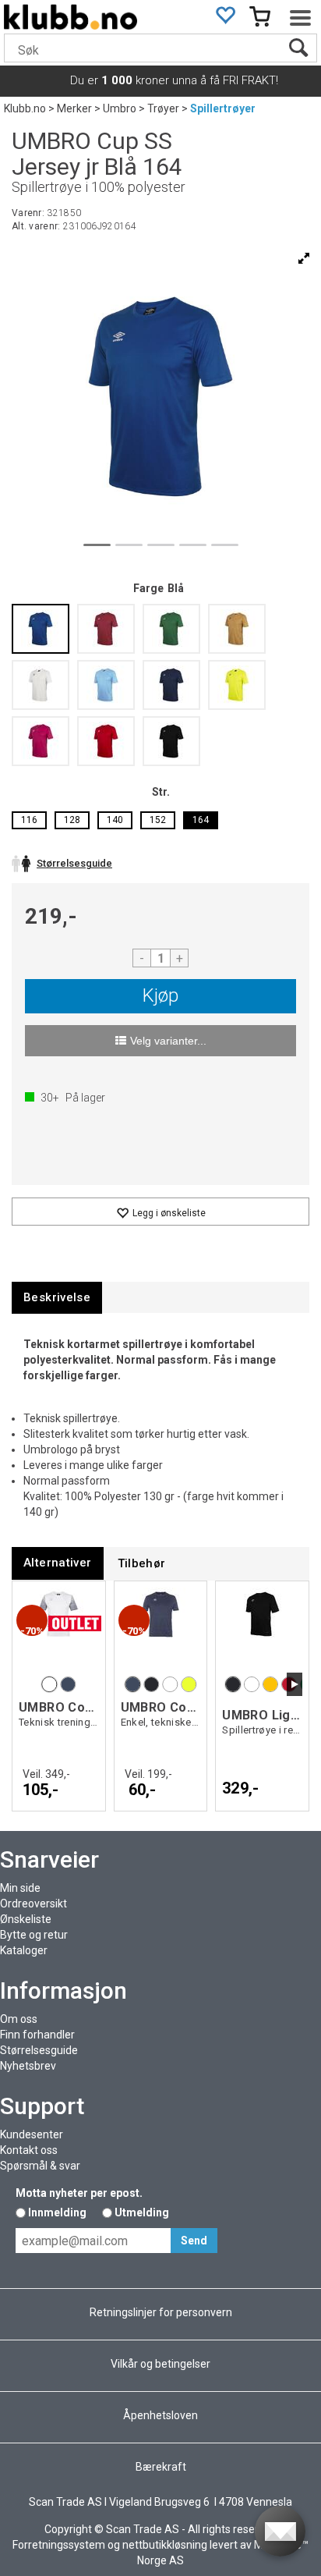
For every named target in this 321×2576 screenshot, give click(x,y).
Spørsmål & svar (40, 2166)
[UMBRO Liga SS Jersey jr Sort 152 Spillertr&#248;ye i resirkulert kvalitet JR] (262, 1630)
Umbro (120, 108)
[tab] (57, 1298)
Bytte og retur (34, 1935)
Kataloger (24, 1950)
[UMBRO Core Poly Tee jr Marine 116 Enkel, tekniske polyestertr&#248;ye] (161, 1630)
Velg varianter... (168, 1041)
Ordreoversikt (34, 1904)
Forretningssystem (59, 2545)
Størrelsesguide (39, 2050)
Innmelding (57, 2212)
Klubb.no (25, 108)
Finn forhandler (37, 2035)
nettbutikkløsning (165, 2545)
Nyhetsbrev (28, 2066)
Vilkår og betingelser (160, 2364)
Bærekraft (161, 2467)
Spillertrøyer (223, 108)
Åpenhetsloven (160, 2415)
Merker (74, 108)
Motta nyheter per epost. (79, 2193)
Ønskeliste (26, 1919)
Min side (20, 1888)
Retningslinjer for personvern (161, 2312)
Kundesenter (32, 2134)
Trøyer (163, 108)
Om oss (19, 2019)
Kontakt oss (29, 2150)
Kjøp (160, 995)
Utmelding (142, 2212)
